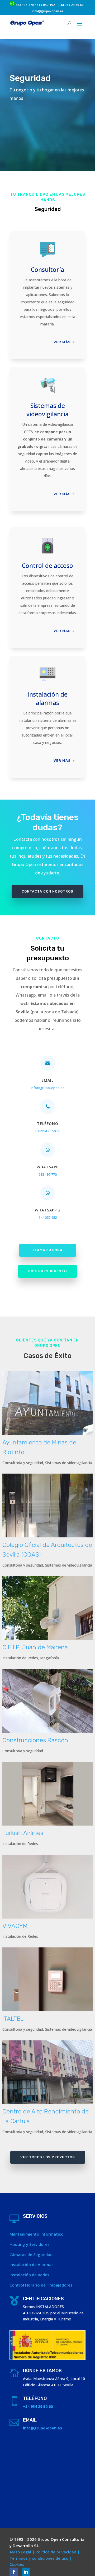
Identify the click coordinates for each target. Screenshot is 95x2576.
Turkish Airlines (23, 1833)
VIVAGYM (15, 1926)
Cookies (17, 2564)
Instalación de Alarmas (32, 2264)
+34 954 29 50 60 (71, 5)
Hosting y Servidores (30, 2244)
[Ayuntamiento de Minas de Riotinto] (47, 1403)
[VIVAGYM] (47, 1887)
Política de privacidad (56, 2552)
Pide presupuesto (47, 1271)
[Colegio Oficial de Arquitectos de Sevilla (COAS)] (47, 1505)
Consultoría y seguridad (23, 1463)
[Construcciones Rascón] (47, 1701)
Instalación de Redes (20, 1658)
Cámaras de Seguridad (31, 2254)
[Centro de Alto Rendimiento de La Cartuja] (47, 2072)
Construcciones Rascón (35, 1740)
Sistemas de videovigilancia (69, 1463)
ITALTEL (13, 2019)
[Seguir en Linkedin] (26, 2572)
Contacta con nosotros (47, 891)
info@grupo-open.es (48, 11)
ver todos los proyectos (48, 2157)
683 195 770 (25, 5)
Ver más (62, 342)
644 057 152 (46, 5)
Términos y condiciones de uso (39, 2558)
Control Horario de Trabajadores (41, 2285)
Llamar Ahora (48, 1250)
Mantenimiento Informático (37, 2234)
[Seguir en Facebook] (14, 2572)
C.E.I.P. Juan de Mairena (35, 1647)
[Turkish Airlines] (47, 1794)
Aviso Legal (20, 2552)
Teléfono (48, 1124)
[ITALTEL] (47, 1979)
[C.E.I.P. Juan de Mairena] (47, 1608)
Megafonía (49, 1658)
